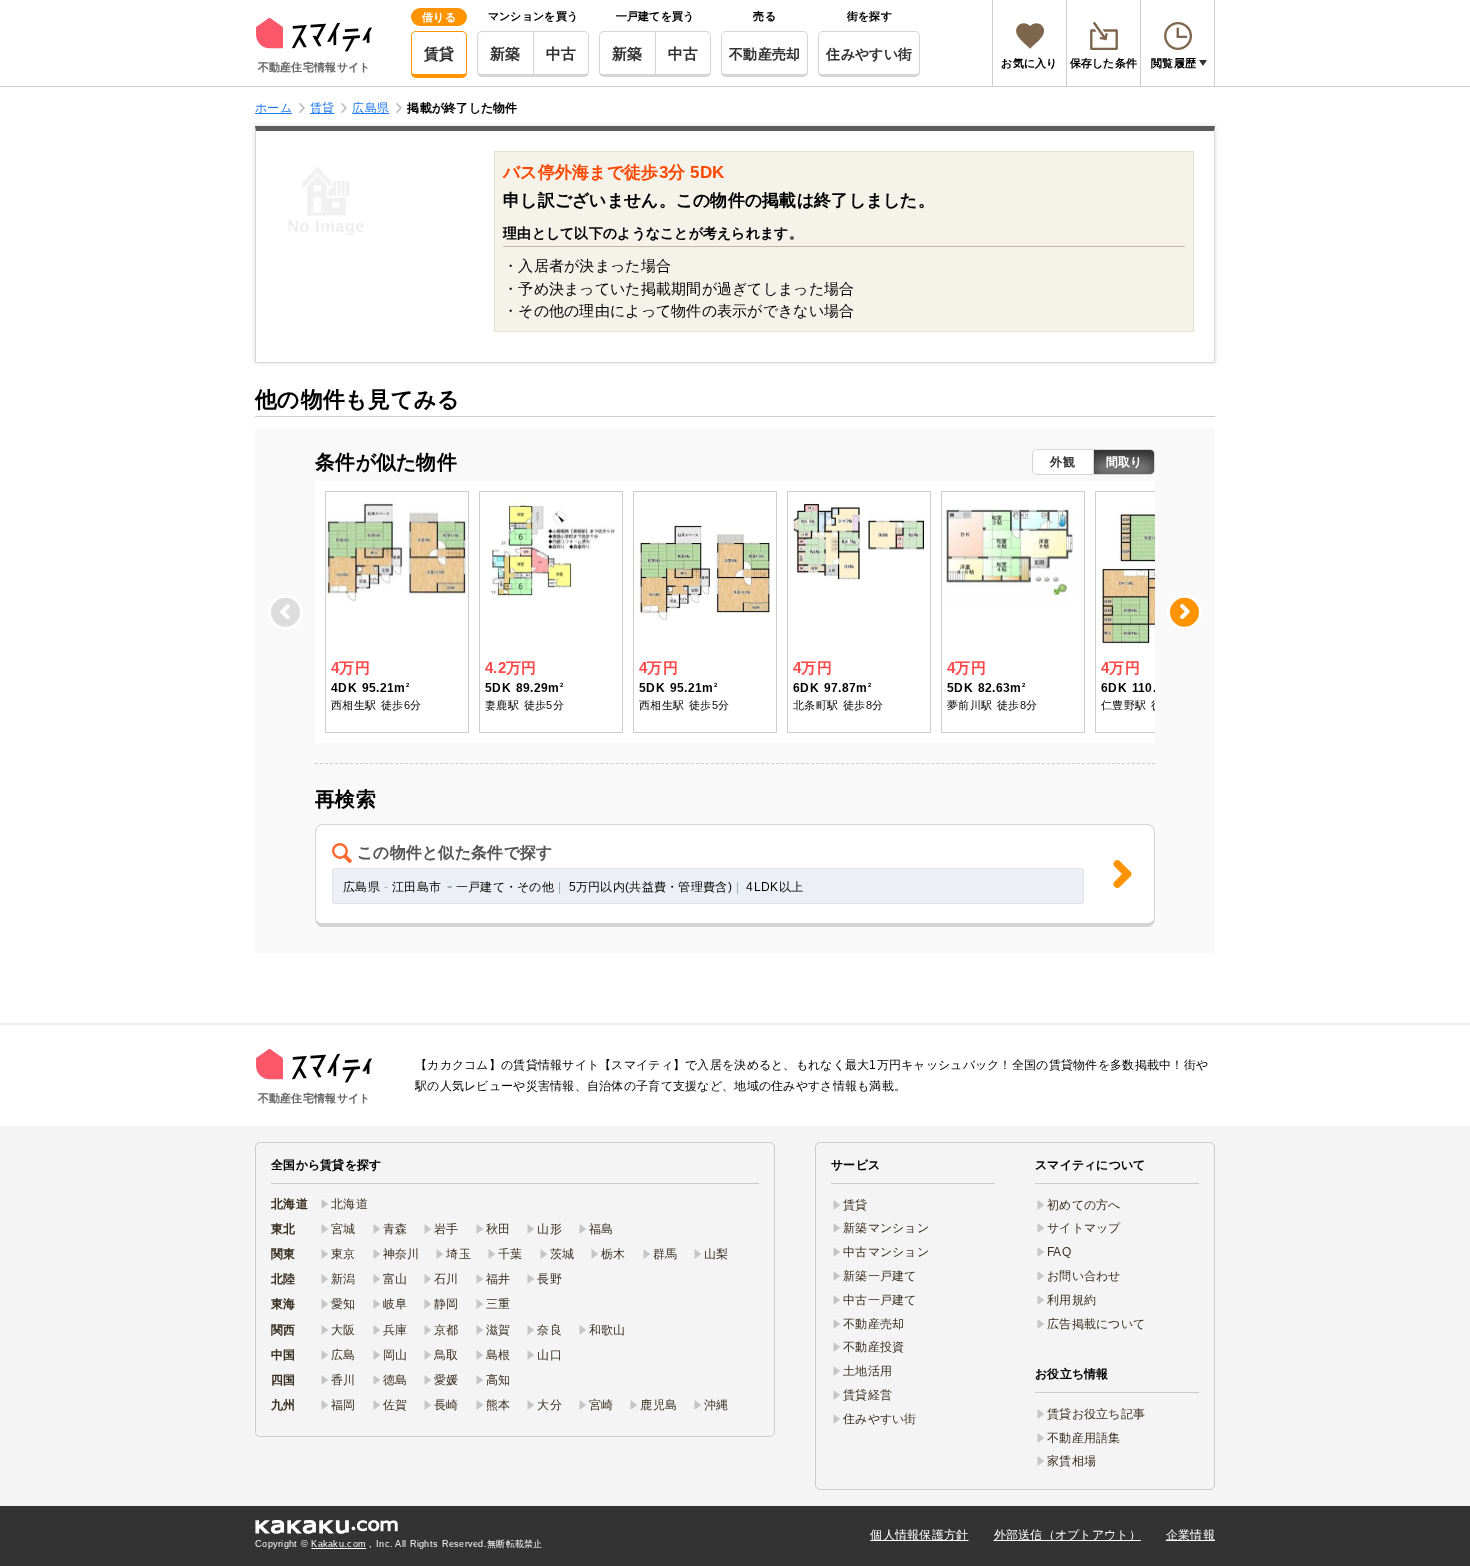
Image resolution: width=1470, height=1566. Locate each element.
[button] (735, 875)
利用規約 (1071, 1300)
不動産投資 (873, 1347)
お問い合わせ (1084, 1276)
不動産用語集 (1084, 1438)
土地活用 (867, 1371)
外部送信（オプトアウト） (1067, 1535)
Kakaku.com (338, 1544)
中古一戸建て (880, 1300)
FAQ (1059, 1252)
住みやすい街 (869, 54)
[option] (397, 612)
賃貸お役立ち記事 (1096, 1414)
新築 (505, 53)
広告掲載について (1096, 1324)
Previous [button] (287, 611)
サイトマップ (1084, 1228)
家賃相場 (1071, 1461)
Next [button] (1185, 611)
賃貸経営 (867, 1395)
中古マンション (886, 1252)
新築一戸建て (880, 1276)
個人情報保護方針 (919, 1535)
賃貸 (439, 53)
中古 (561, 53)
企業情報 (1190, 1535)
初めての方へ (1084, 1205)
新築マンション (886, 1228)
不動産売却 (764, 54)
